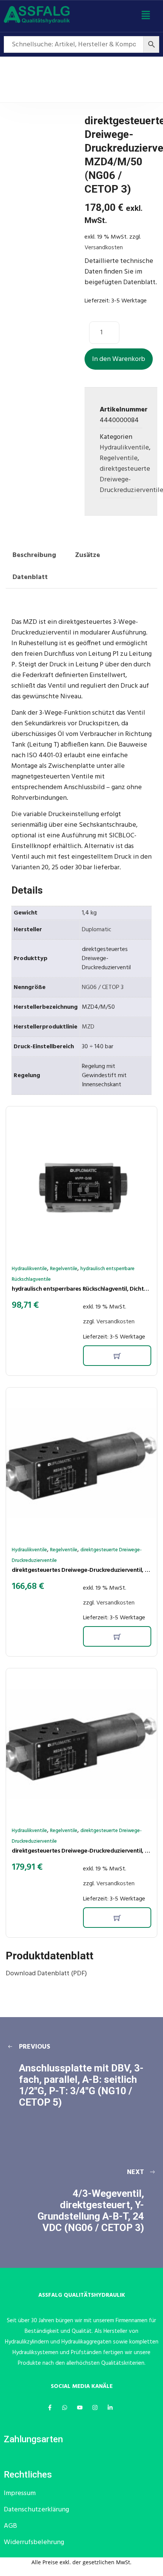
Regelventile (119, 458)
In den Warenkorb (119, 359)
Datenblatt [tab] (30, 577)
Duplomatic (97, 930)
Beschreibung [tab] (34, 555)
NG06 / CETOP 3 (103, 987)
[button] (146, 16)
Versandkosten (104, 248)
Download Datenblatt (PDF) (46, 1974)
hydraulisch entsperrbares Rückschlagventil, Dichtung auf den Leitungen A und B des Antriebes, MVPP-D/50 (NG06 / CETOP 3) (81, 1289)
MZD (88, 1027)
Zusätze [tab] (88, 555)
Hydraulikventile (124, 448)
